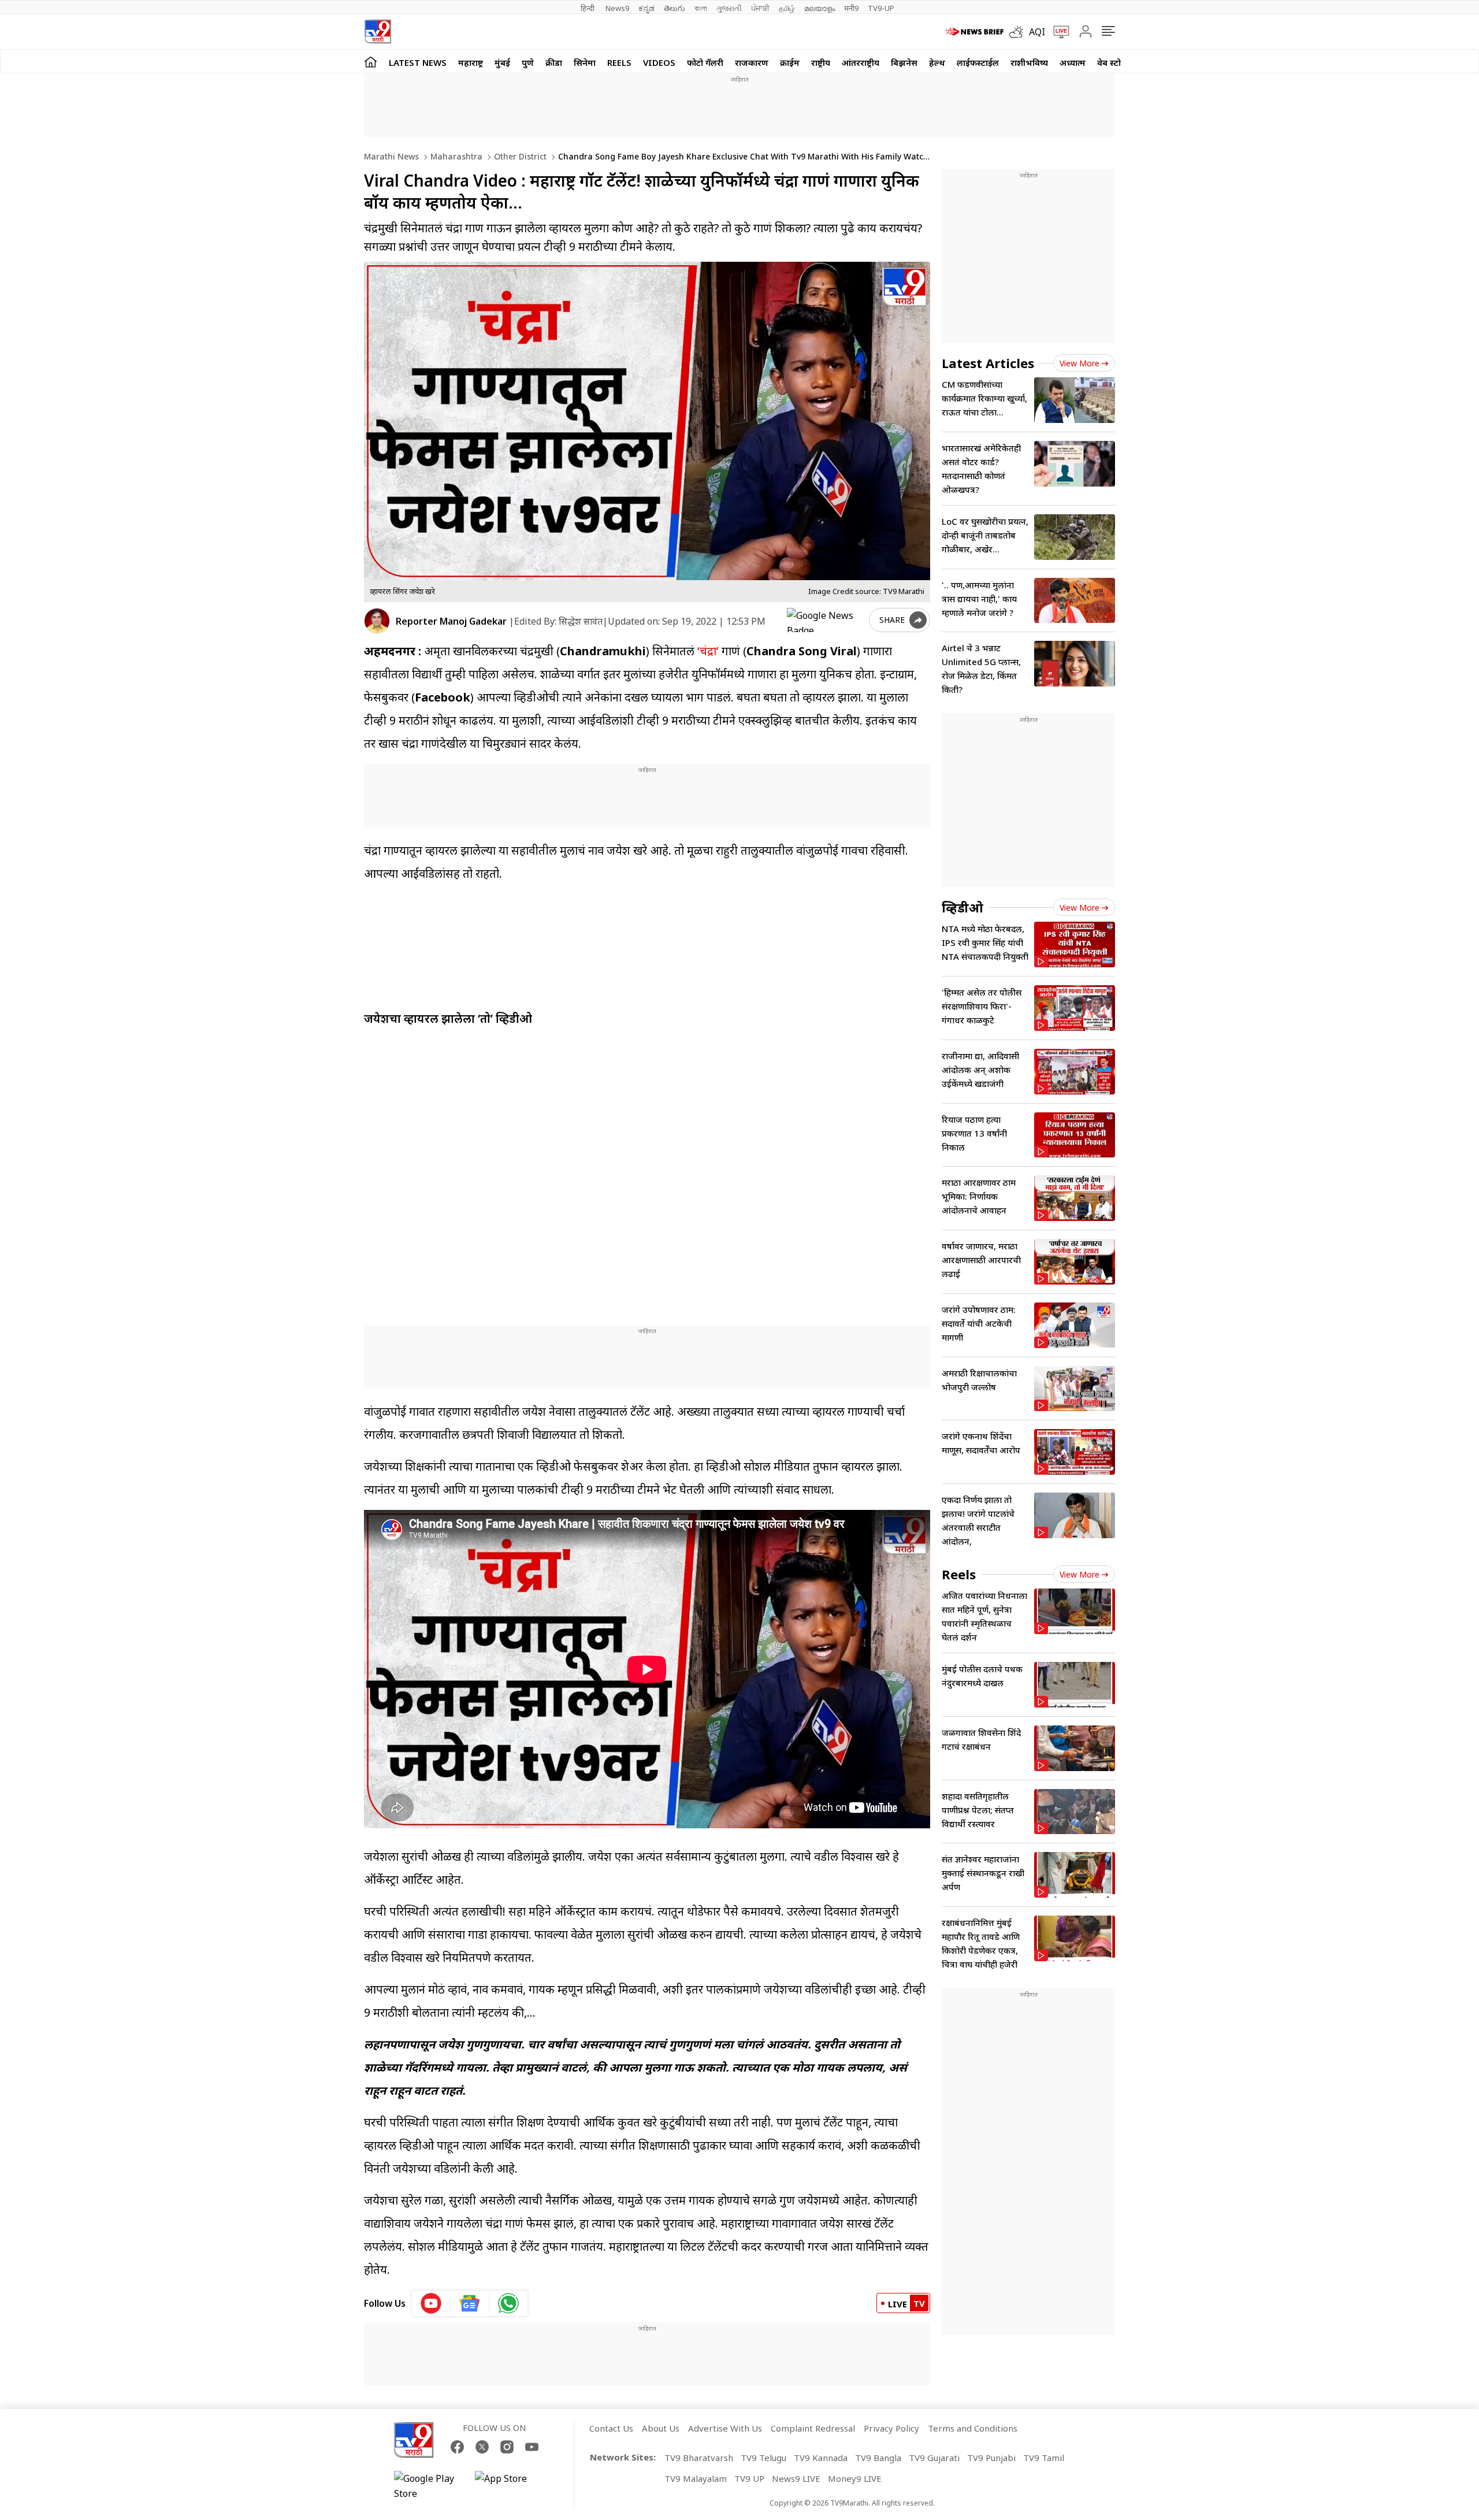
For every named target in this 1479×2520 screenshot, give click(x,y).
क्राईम (790, 62)
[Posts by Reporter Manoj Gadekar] (377, 621)
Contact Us (611, 2428)
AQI (1037, 32)
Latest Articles (988, 363)
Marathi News (391, 156)
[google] (826, 620)
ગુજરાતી (729, 8)
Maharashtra (455, 156)
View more (1079, 363)
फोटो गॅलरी (705, 62)
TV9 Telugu (763, 2458)
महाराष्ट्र (471, 62)
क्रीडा (554, 62)
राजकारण (752, 62)
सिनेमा (585, 62)
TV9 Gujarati (934, 2458)
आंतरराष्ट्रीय (861, 62)
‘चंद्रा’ (708, 651)
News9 (617, 8)
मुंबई (502, 62)
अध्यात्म (1073, 62)
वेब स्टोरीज (1116, 62)
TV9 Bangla (878, 2458)
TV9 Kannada (821, 2458)
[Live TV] (1057, 32)
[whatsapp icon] (508, 2303)
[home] (371, 62)
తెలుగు (675, 8)
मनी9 (851, 8)
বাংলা (701, 8)
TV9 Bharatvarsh (699, 2458)
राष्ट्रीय (821, 62)
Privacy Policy (891, 2428)
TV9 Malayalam (696, 2478)
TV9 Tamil (1044, 2458)
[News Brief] (975, 32)
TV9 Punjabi (991, 2458)
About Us (661, 2428)
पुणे (528, 62)
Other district (519, 156)
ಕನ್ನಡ (646, 8)
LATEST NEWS (418, 62)
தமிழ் (787, 8)
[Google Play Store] (429, 2486)
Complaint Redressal (813, 2428)
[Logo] (378, 31)
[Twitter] (482, 2447)
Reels (619, 62)
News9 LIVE (796, 2478)
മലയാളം (820, 8)
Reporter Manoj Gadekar (451, 621)
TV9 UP (749, 2478)
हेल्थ (937, 62)
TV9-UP (881, 8)
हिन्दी (588, 8)
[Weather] (1019, 32)
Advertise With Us (725, 2428)
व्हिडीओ (963, 907)
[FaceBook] (457, 2447)
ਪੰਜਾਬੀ (760, 8)
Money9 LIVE (855, 2478)
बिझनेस (904, 62)
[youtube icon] (431, 2303)
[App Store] (510, 2486)
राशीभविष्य (1029, 62)
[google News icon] (470, 2303)
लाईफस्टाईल (978, 62)
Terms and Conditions (973, 2428)
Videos (659, 62)
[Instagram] (507, 2447)
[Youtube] (532, 2447)
